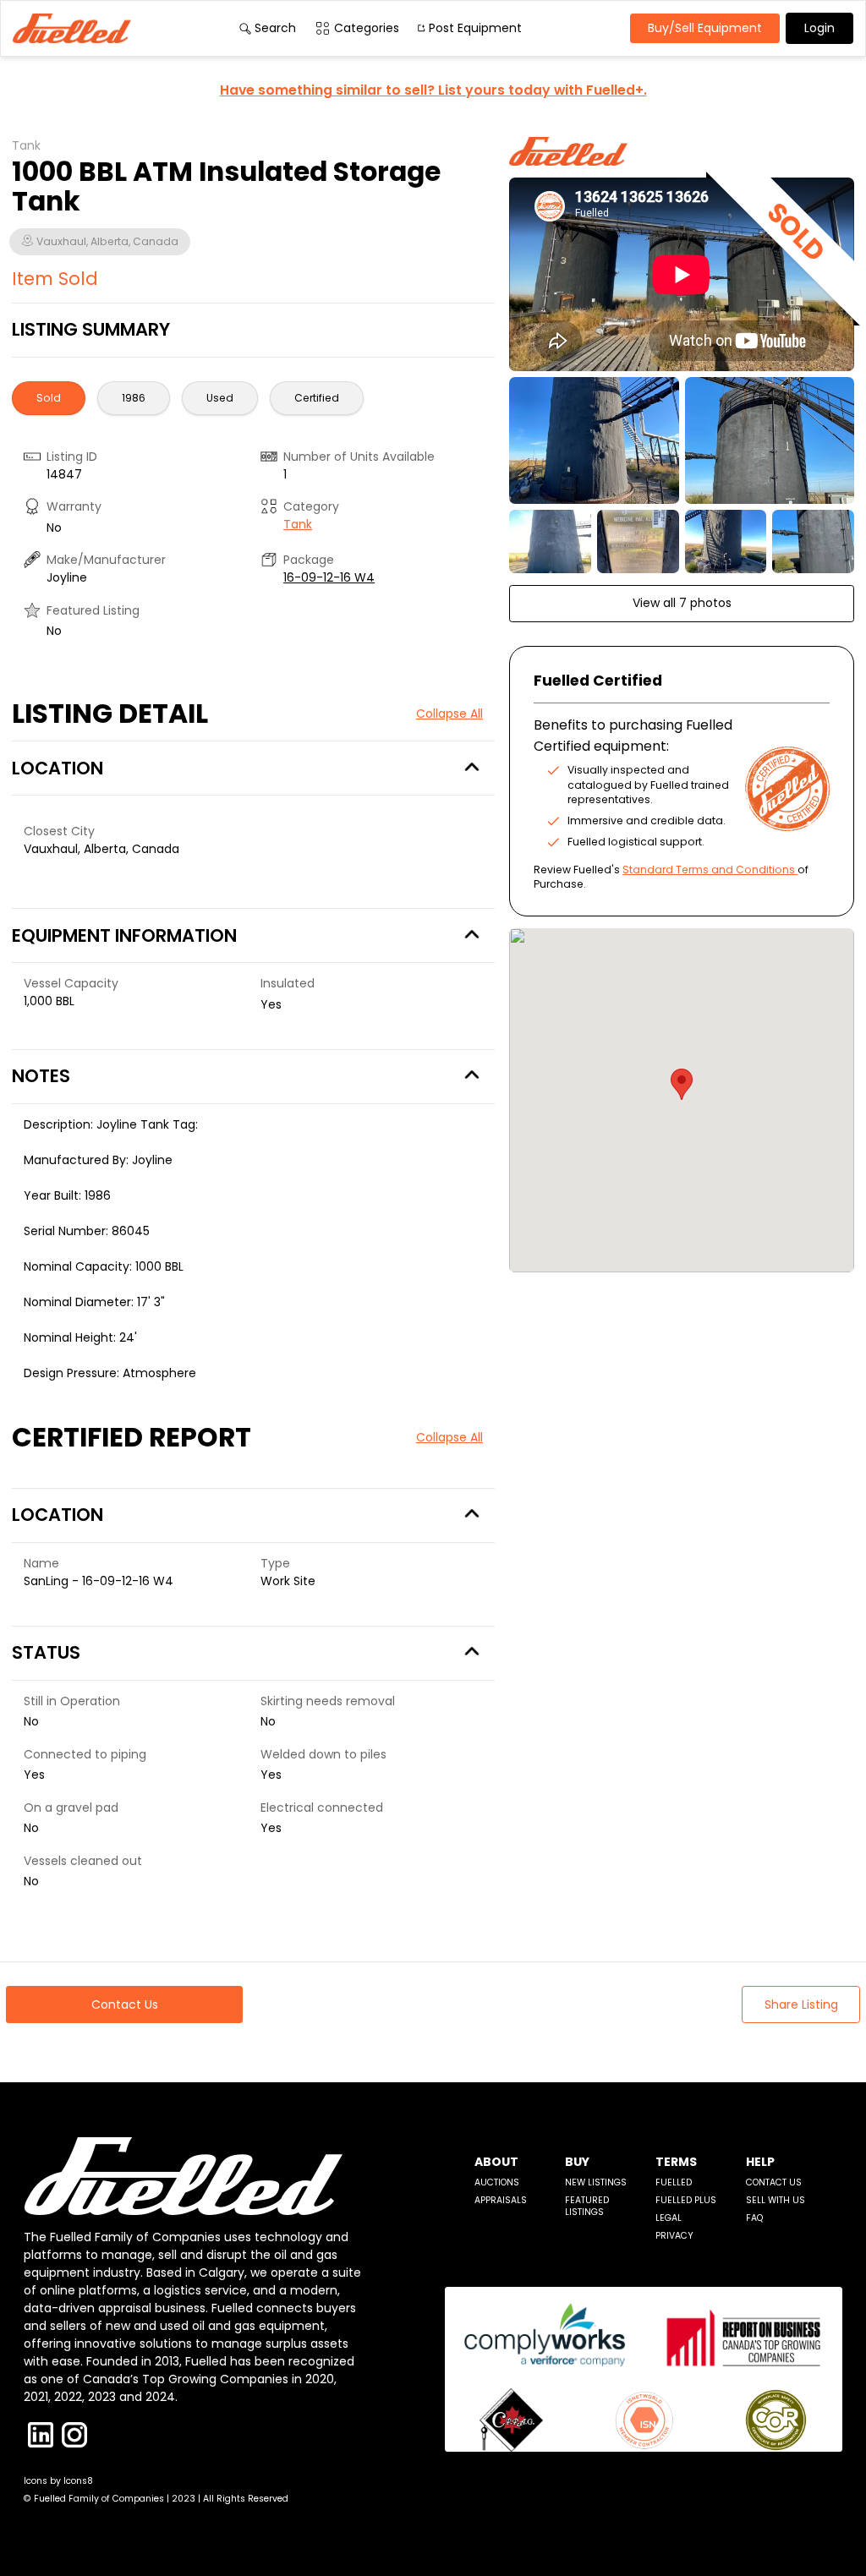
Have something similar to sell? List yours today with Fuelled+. (433, 90)
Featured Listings (587, 2206)
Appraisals (501, 2200)
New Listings (596, 2182)
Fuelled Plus (686, 2200)
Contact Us (774, 2182)
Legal (669, 2218)
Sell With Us (776, 2200)
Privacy (674, 2236)
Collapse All (449, 714)
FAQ (754, 2218)
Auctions (497, 2182)
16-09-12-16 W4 (329, 577)
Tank (298, 524)
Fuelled (674, 2182)
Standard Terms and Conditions (709, 870)
